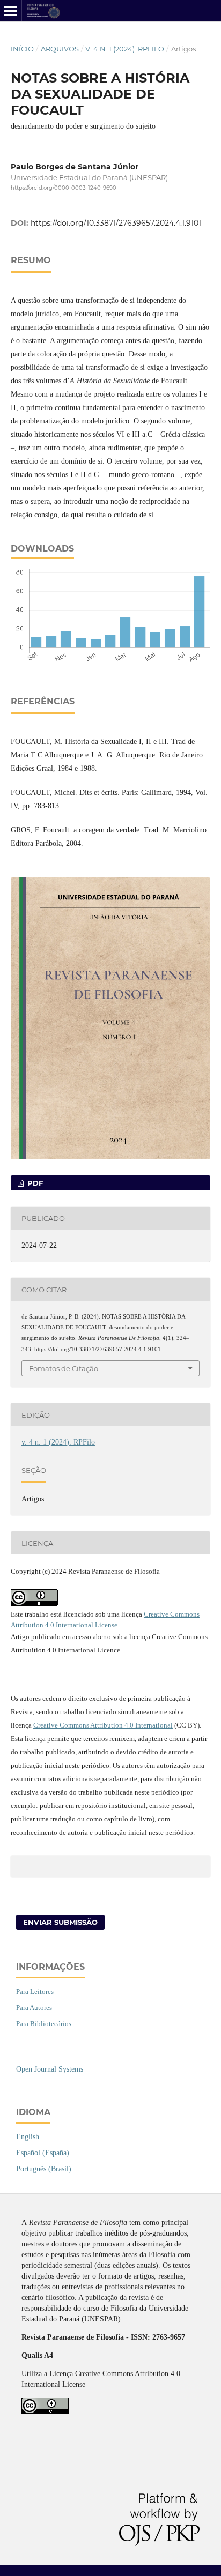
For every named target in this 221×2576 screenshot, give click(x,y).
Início (22, 49)
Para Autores (34, 2008)
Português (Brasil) (44, 2169)
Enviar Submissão (60, 1922)
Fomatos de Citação (64, 1368)
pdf (34, 1183)
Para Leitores (35, 1991)
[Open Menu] (11, 11)
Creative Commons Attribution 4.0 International (103, 1725)
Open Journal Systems (50, 2069)
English (28, 2137)
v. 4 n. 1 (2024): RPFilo (125, 49)
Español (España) (43, 2153)
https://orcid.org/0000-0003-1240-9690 (64, 188)
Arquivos (60, 49)
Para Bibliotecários (44, 2024)
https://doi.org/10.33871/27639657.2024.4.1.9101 (116, 223)
